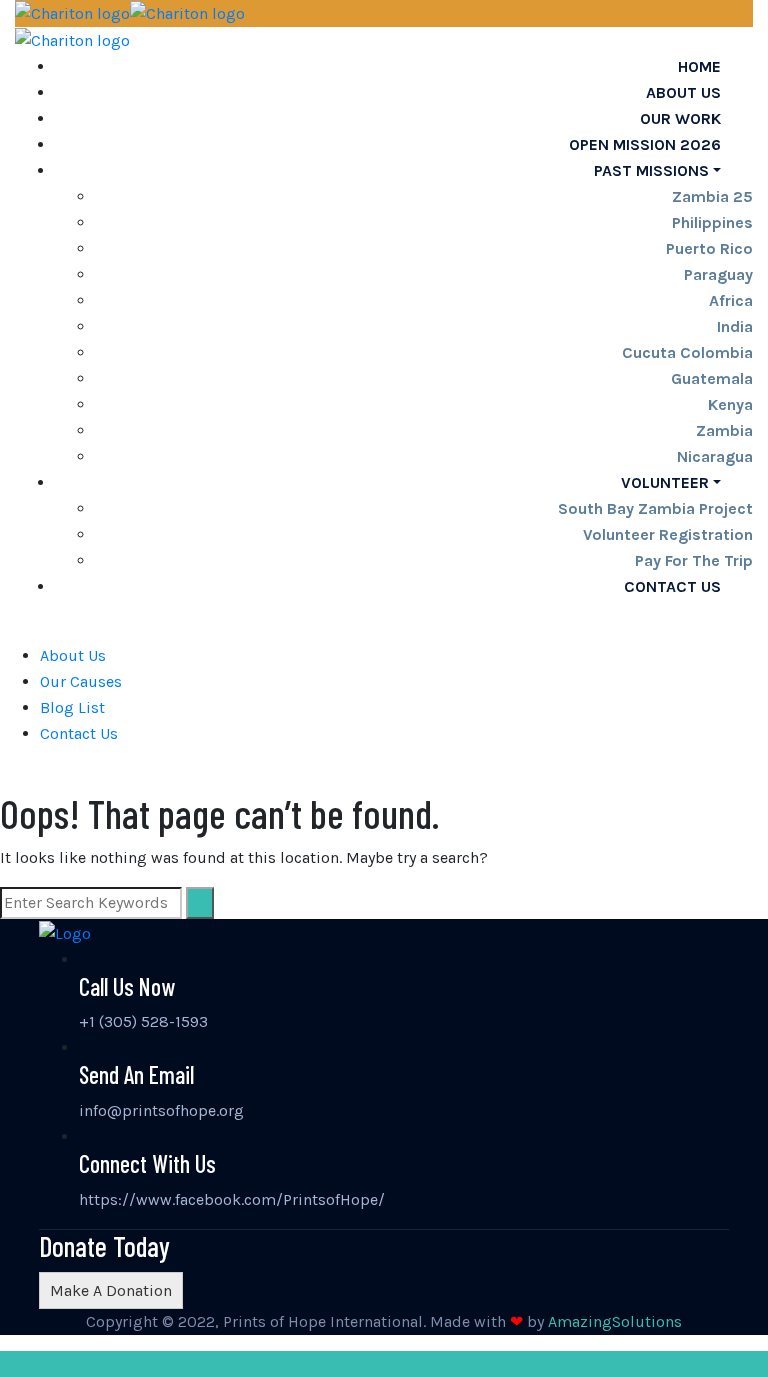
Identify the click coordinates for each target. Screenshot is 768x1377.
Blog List (72, 707)
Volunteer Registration (668, 534)
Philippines (712, 222)
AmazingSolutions (615, 1321)
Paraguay (718, 274)
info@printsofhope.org (161, 1110)
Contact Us (672, 586)
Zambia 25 (712, 196)
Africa (731, 300)
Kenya (730, 404)
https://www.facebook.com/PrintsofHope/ (232, 1199)
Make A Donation (111, 1290)
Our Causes (81, 681)
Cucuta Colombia (687, 352)
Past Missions (651, 170)
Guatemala (712, 378)
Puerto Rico (709, 248)
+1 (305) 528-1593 (143, 1021)
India (735, 326)
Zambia (724, 430)
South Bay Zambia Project (655, 508)
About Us (73, 655)
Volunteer (665, 482)
